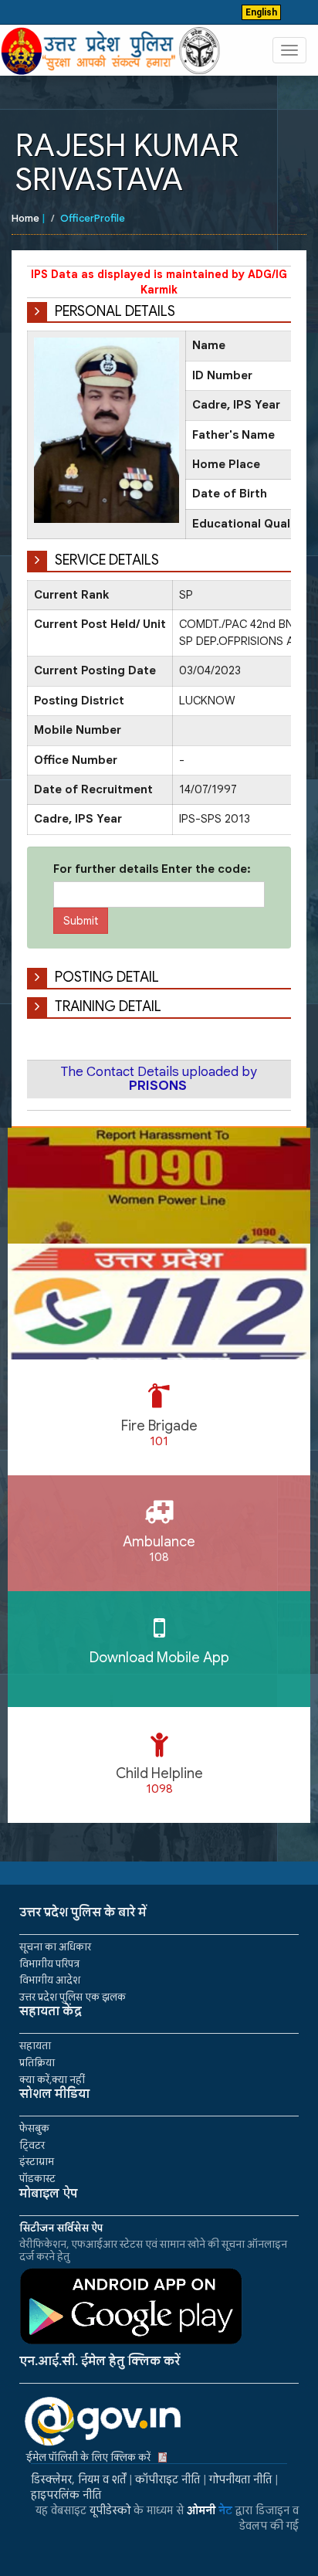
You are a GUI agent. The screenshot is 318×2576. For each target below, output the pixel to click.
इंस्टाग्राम (37, 2162)
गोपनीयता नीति (240, 2479)
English (261, 12)
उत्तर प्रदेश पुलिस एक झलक (73, 1997)
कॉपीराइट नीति (167, 2479)
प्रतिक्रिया (37, 2063)
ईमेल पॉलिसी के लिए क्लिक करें (88, 2457)
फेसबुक (34, 2128)
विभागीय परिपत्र (49, 1964)
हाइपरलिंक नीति (66, 2495)
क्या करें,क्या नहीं (52, 2080)
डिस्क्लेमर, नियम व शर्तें (78, 2479)
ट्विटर (32, 2145)
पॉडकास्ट (37, 2179)
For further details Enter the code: (152, 869)
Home (25, 218)
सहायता (35, 2046)
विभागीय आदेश (50, 1980)
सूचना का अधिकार (55, 1947)
